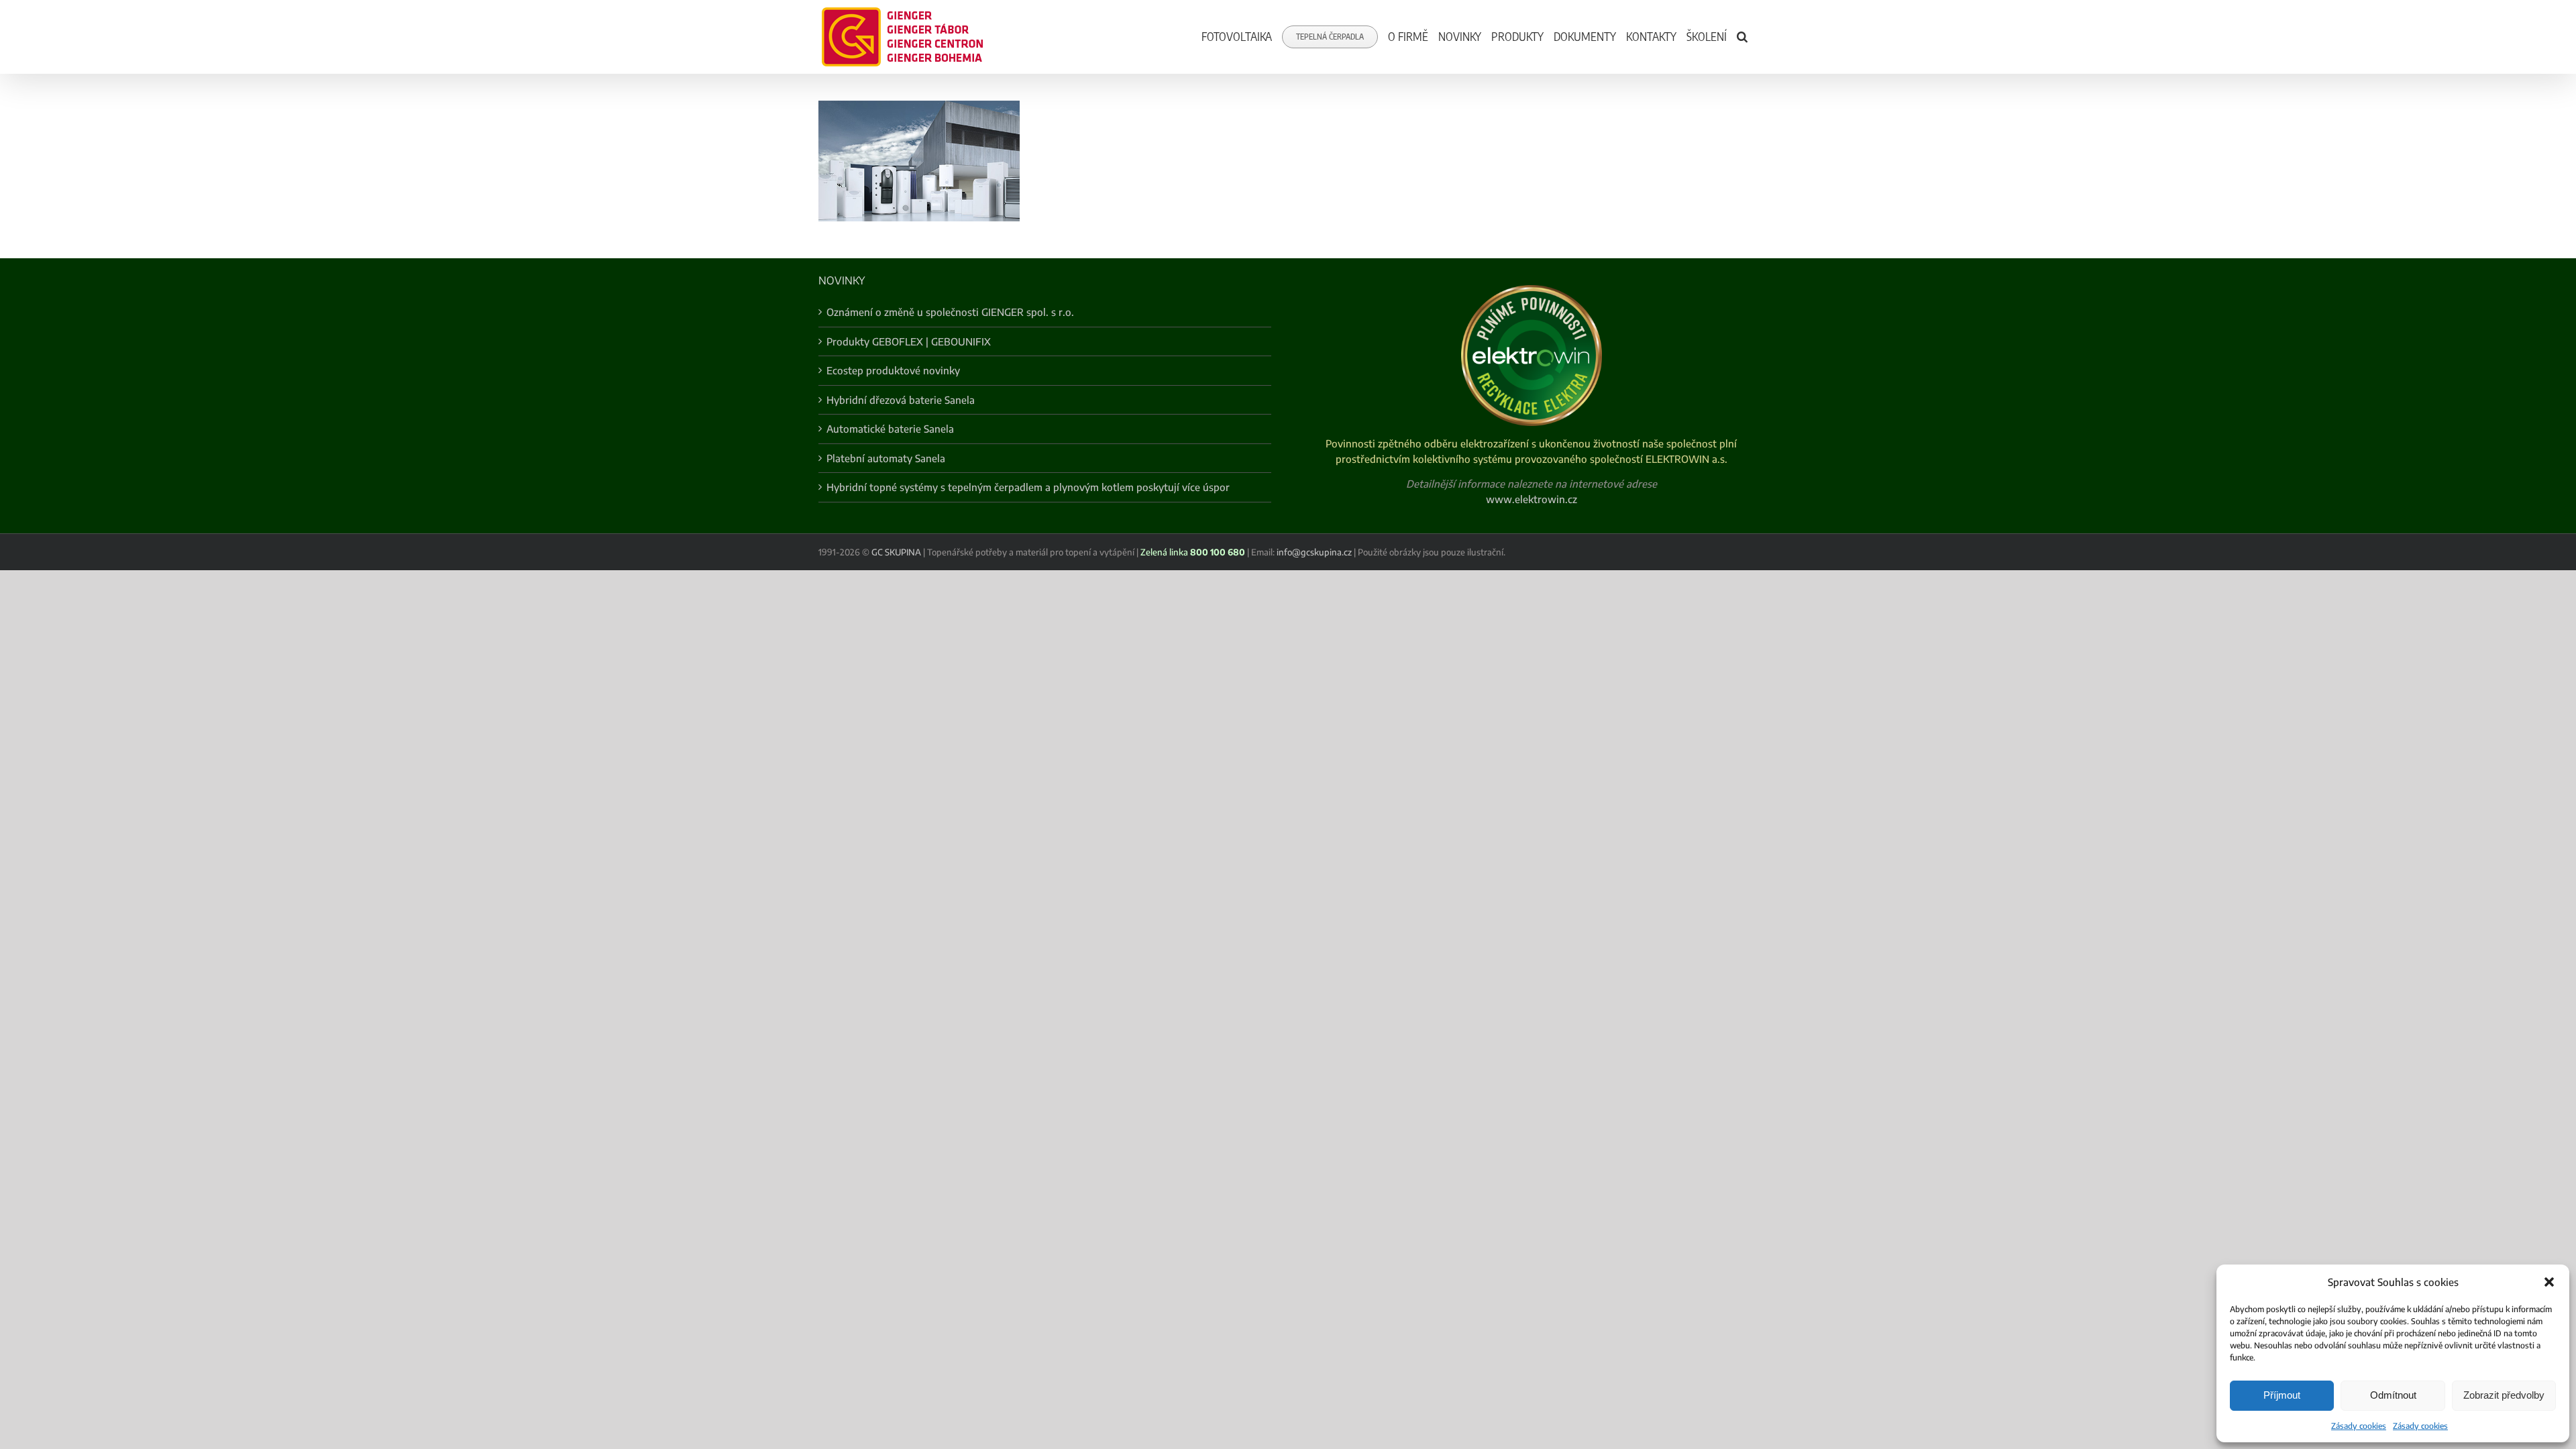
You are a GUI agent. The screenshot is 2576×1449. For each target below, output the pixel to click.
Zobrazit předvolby (2504, 1395)
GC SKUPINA (896, 552)
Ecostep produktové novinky (893, 370)
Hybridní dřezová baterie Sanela (901, 400)
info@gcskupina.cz (1314, 552)
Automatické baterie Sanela (890, 429)
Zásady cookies (2359, 1426)
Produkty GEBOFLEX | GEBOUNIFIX (909, 341)
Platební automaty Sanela (886, 458)
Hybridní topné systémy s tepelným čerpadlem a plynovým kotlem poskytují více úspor (1028, 487)
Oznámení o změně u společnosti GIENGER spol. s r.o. (950, 312)
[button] (2549, 1282)
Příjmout (2282, 1395)
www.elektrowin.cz (1532, 499)
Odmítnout (2393, 1395)
